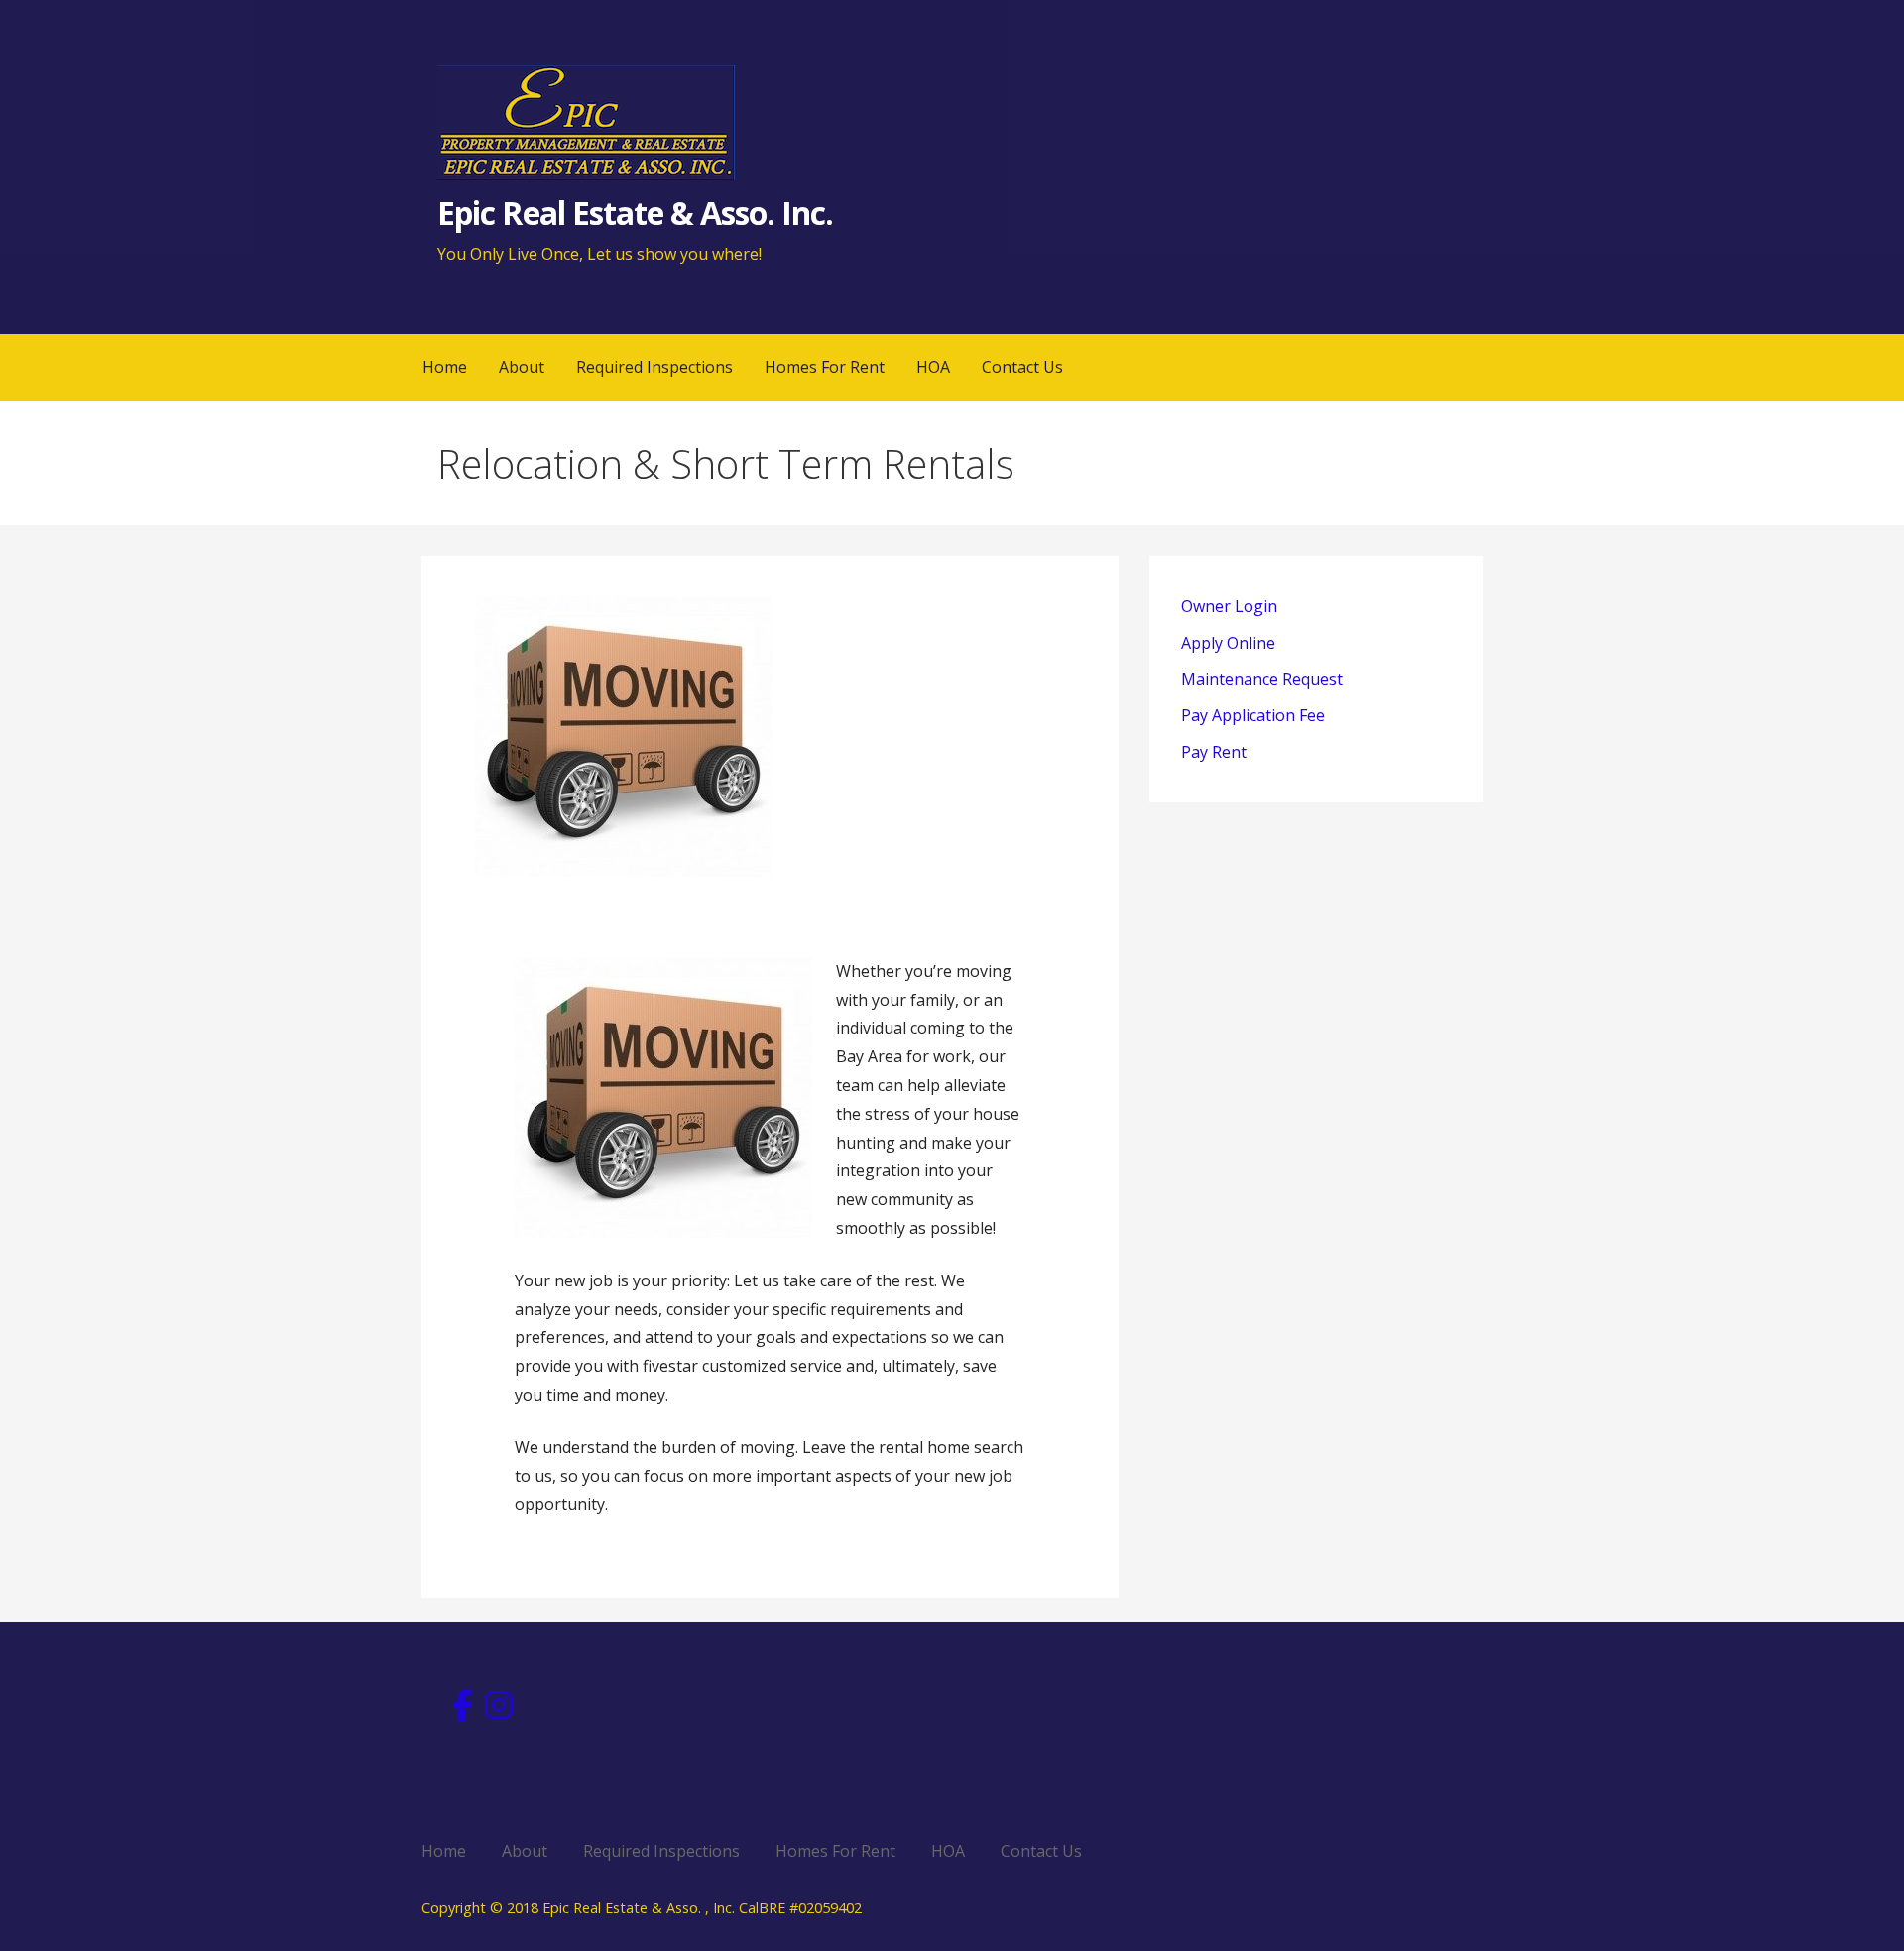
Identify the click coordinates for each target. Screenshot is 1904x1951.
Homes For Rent (825, 367)
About (522, 367)
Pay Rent (1214, 752)
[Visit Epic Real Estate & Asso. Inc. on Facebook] (463, 1711)
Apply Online (1228, 643)
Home (445, 367)
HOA (933, 367)
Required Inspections (654, 367)
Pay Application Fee (1253, 715)
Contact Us (1022, 367)
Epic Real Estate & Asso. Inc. (635, 213)
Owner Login (1229, 606)
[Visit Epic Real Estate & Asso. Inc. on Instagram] (499, 1711)
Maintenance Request (1262, 679)
